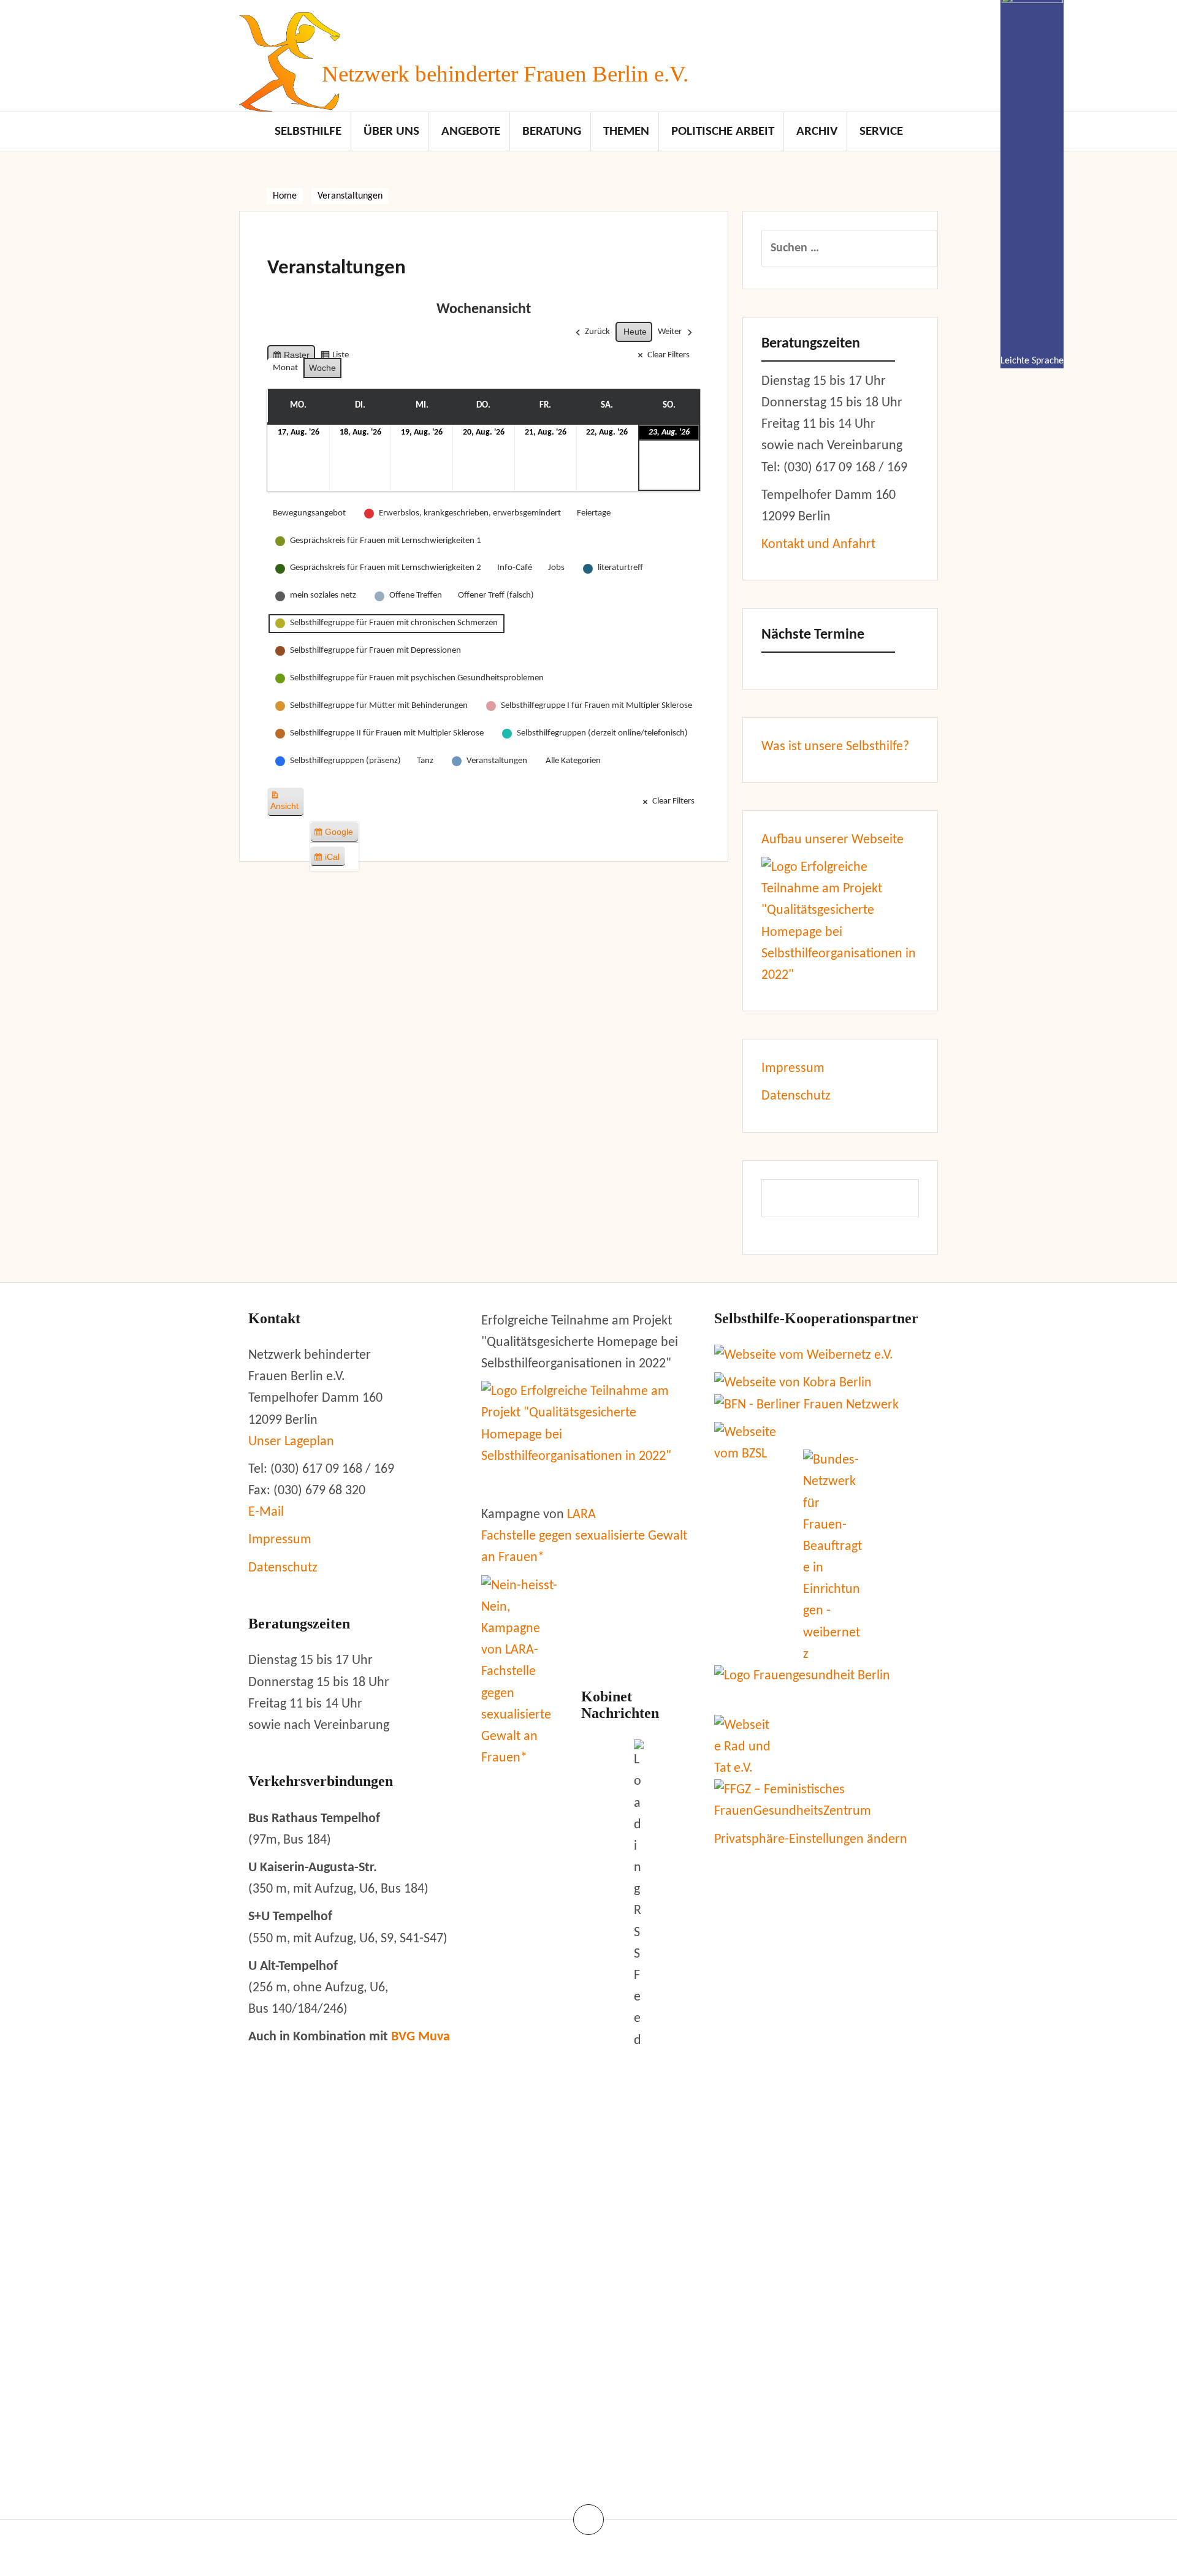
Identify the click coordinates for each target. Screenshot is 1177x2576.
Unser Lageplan (291, 1442)
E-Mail (266, 1512)
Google (336, 834)
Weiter (670, 332)
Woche (322, 368)
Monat (285, 368)
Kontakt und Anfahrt (818, 545)
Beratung (552, 131)
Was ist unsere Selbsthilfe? (835, 747)
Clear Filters (668, 355)
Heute (635, 332)
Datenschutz (796, 1096)
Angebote (471, 131)
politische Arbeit (723, 131)
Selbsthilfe (308, 131)
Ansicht (287, 806)
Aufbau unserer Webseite (832, 840)
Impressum (793, 1069)
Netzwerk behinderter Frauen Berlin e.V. (505, 74)
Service (881, 131)
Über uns (391, 131)
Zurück (597, 332)
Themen (626, 131)
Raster (291, 358)
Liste (334, 358)
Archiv (817, 131)
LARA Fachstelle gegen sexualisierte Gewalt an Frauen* (584, 1536)
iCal (329, 859)
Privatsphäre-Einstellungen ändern (811, 1840)
